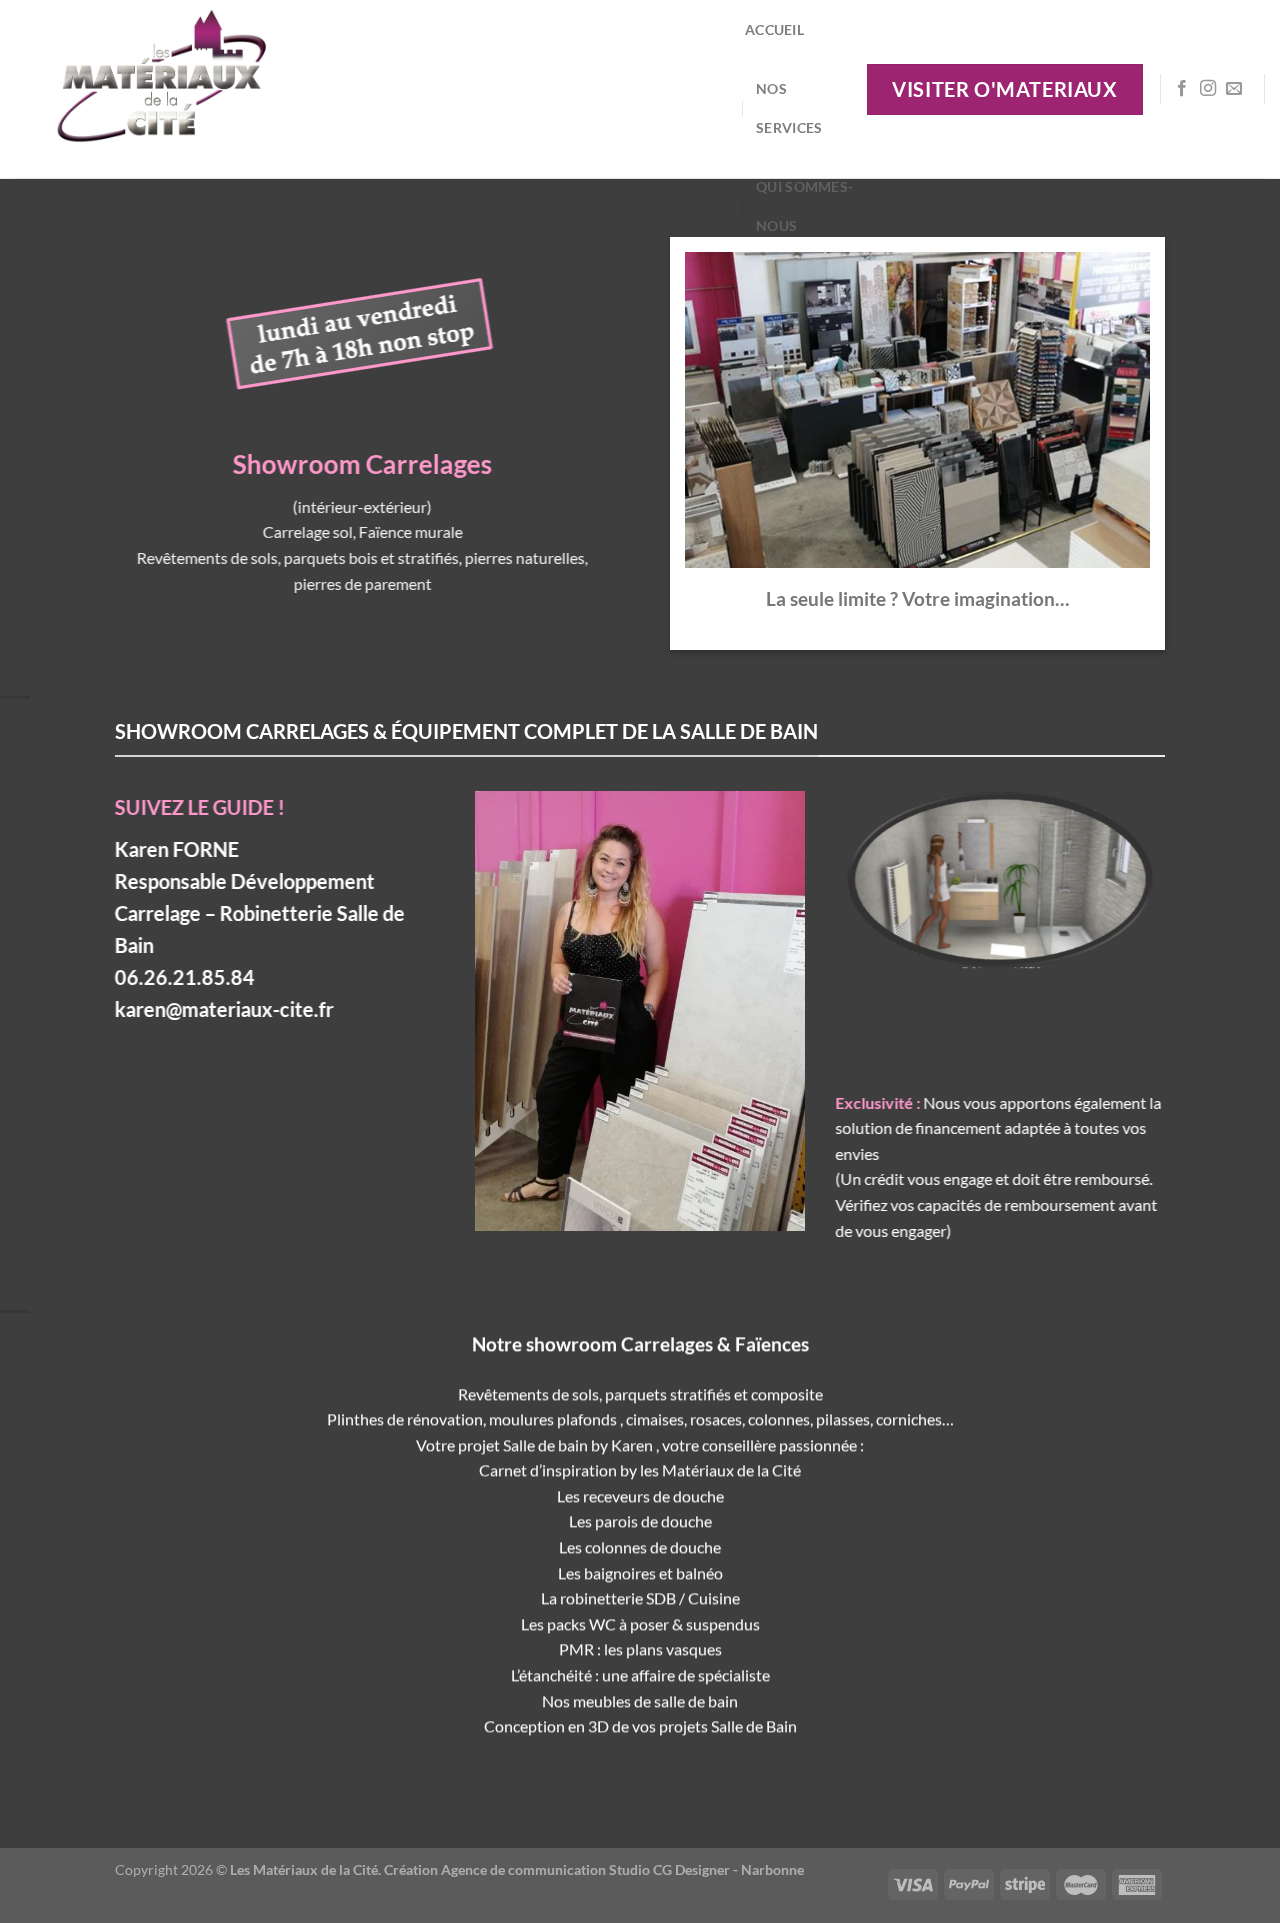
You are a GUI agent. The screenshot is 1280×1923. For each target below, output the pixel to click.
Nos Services (789, 108)
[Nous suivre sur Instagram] (1208, 89)
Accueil (774, 29)
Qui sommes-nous (804, 206)
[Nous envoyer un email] (1234, 89)
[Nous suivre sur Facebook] (1182, 89)
